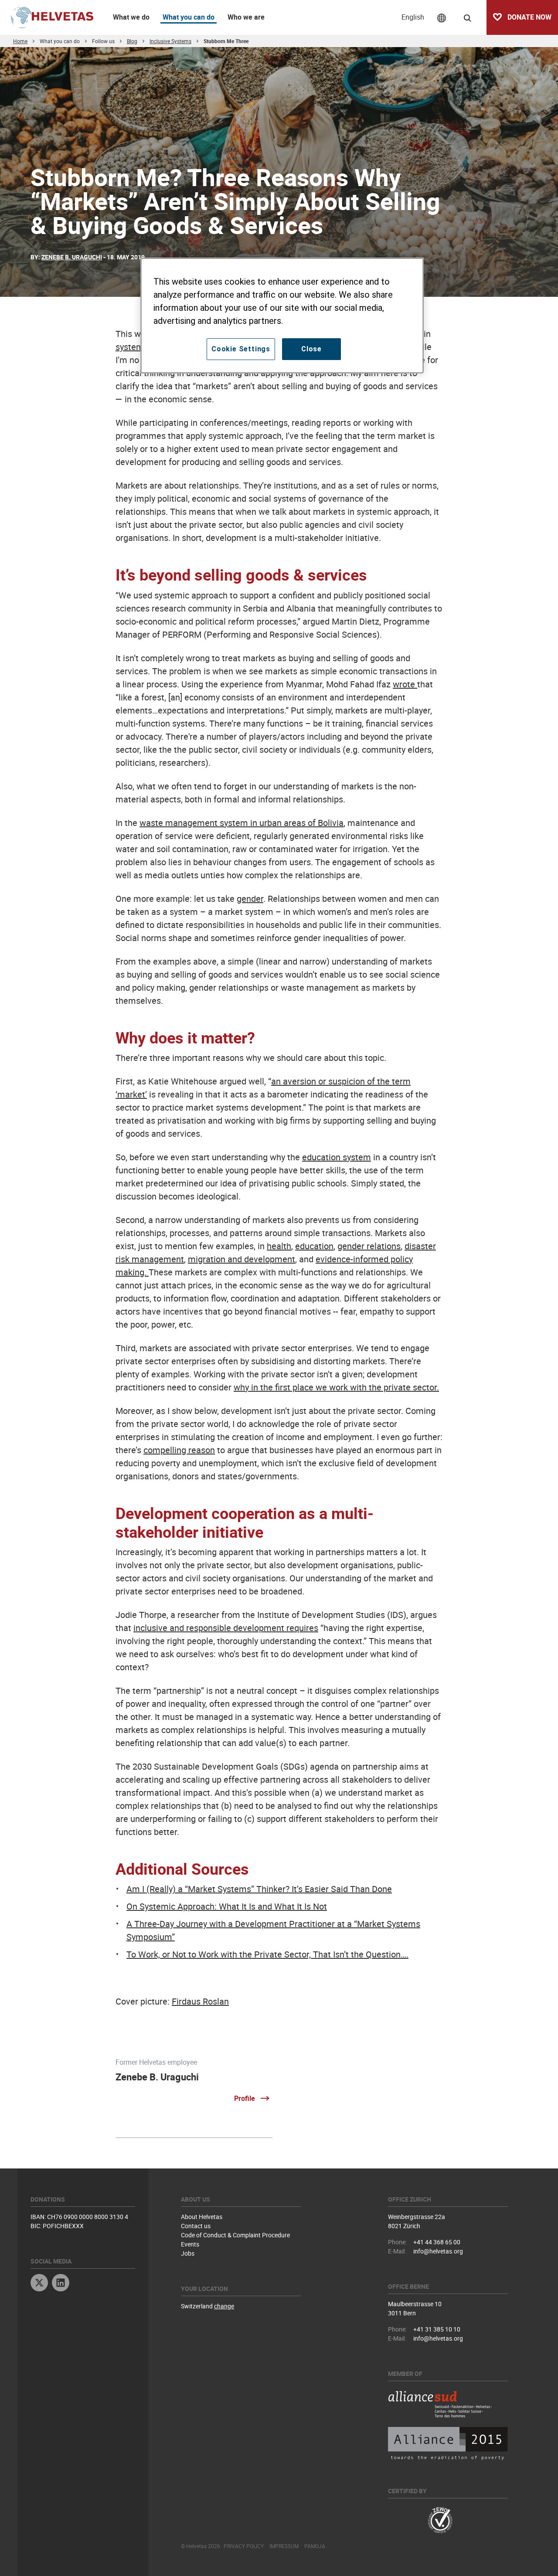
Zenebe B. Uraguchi (157, 2077)
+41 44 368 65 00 (437, 2242)
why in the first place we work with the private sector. (336, 1387)
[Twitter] (39, 2284)
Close (311, 349)
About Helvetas (202, 2217)
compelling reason (179, 1450)
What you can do (189, 17)
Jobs (188, 2253)
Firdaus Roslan (200, 2001)
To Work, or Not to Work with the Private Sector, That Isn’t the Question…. (267, 1954)
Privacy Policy (244, 2546)
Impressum (284, 2546)
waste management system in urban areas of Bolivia (242, 823)
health (279, 1246)
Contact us (196, 2226)
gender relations (369, 1246)
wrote (405, 684)
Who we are (246, 17)
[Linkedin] (61, 2284)
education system (337, 1157)
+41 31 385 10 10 (437, 2329)
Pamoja (315, 2546)
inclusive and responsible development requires (226, 1628)
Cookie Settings (241, 349)
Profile (245, 2098)
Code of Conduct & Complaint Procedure (235, 2235)
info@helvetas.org (438, 2251)
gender (250, 899)
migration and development (242, 1259)
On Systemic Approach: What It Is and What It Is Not (227, 1906)
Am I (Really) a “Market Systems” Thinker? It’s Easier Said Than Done (259, 1889)
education (314, 1246)
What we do (131, 17)
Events (190, 2244)
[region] (282, 316)
